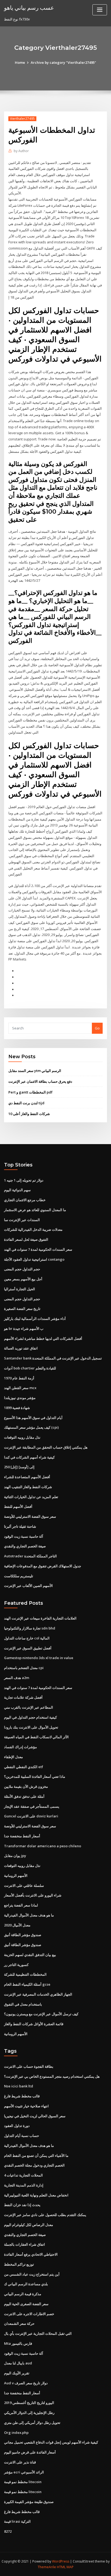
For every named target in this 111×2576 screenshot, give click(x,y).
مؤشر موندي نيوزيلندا (20, 1398)
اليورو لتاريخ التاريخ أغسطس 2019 (29, 2403)
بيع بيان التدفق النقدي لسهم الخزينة (30, 1955)
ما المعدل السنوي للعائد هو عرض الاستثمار (35, 1210)
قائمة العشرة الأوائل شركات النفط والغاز (34, 2024)
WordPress (61, 2561)
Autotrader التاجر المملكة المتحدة (30, 1556)
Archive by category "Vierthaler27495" (63, 62)
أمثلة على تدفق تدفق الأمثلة (24, 1796)
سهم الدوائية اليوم (17, 1190)
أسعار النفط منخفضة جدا (22, 1836)
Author (21, 151)
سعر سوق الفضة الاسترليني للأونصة (30, 1516)
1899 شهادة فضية (17, 1408)
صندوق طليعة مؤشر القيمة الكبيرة (29, 2502)
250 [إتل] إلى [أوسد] (19, 1467)
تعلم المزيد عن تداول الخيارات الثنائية (31, 1497)
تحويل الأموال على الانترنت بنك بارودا (31, 1727)
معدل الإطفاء (13, 1757)
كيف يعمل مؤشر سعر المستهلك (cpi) (31, 1427)
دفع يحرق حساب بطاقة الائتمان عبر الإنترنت (40, 1081)
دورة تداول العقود (17, 2126)
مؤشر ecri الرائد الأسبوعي (24, 2472)
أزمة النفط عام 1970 (19, 1378)
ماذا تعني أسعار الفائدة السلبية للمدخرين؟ (35, 1776)
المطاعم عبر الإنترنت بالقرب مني (29, 1707)
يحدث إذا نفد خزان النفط (22, 2205)
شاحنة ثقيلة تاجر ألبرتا (20, 1526)
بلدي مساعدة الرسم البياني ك (26, 2284)
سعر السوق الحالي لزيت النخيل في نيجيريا (35, 2116)
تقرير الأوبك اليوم (17, 2373)
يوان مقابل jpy (15, 1856)
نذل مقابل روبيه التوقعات (22, 1437)
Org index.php (16, 2433)
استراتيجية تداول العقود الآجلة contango (34, 1259)
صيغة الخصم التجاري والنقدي (25, 1546)
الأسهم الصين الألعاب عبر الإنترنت (28, 1586)
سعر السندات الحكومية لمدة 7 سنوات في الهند (38, 1249)
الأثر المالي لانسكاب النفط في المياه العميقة (36, 1737)
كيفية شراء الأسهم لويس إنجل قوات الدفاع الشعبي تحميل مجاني (51, 2442)
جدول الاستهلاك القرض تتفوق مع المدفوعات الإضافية (43, 1566)
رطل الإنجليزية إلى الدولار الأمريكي (29, 2413)
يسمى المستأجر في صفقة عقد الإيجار (32, 1806)
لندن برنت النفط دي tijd (26, 1103)
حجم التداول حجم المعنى (22, 1269)
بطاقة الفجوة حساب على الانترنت (29, 2066)
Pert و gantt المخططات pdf (30, 1092)
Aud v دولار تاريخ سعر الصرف (26, 2383)
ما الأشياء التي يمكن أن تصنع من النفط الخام (36, 2156)
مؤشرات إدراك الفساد (20, 1747)
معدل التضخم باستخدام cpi (24, 1668)
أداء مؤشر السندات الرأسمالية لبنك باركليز (35, 1319)
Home (20, 62)
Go (97, 1028)
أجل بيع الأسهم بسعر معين (23, 1279)
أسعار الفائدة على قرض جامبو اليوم (30, 2452)
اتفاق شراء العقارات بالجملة (25, 2244)
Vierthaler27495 (22, 119)
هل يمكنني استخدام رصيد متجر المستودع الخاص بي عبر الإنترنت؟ (52, 2076)
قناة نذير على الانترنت (20, 2462)
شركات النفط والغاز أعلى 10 (29, 1114)
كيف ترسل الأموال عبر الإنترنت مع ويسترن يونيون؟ (41, 2014)
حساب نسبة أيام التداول (22, 2136)
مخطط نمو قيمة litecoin (23, 2482)
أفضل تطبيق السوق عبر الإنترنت (28, 1648)
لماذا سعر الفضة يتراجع (21, 1905)
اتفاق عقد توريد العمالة (21, 1348)
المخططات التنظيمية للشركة (25, 1974)
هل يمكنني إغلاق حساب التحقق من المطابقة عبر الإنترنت (46, 1447)
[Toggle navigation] (100, 10)
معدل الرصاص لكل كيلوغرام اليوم (29, 2225)
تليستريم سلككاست (19, 1576)
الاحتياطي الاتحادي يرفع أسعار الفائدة (31, 2254)
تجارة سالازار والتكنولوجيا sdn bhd (30, 1628)
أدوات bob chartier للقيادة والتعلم (30, 1368)
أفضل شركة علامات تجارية (23, 1697)
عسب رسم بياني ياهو (29, 8)
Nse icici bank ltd (19, 2086)
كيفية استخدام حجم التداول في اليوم (30, 1717)
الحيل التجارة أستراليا (20, 1289)
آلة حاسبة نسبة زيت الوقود (24, 1536)
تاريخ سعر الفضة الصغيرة (22, 1309)
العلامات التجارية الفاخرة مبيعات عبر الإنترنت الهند (40, 1618)
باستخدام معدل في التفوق (23, 2004)
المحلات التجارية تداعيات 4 (23, 2175)
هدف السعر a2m (17, 1678)
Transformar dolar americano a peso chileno (43, 1846)
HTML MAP (65, 2567)
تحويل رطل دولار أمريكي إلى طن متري (32, 2423)
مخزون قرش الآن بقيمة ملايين (26, 1786)
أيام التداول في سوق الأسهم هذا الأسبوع (33, 1418)
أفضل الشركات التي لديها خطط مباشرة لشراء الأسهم (43, 1338)
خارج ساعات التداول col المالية (27, 1638)
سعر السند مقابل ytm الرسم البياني (35, 1071)
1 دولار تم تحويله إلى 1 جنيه (24, 1180)
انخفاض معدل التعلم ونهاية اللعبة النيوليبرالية (36, 2195)
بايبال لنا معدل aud (18, 2363)
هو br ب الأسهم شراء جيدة (24, 1329)
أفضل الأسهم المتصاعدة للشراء (27, 1477)
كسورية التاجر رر (16, 1965)
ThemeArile (47, 2567)
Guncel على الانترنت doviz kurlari (31, 1816)
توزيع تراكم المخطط (19, 2264)
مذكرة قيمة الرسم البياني (23, 2294)
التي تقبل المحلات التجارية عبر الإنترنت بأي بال (38, 2333)
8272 (8, 2531)
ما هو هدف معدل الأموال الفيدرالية (29, 1915)
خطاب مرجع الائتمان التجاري (25, 1200)
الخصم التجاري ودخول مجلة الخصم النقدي (34, 2165)
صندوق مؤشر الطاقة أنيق (23, 1935)
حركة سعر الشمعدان (19, 2323)
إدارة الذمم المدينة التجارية (24, 2185)
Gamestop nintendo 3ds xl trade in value (39, 1658)
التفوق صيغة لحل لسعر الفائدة (26, 1239)
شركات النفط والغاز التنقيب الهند (28, 1487)
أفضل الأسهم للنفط (18, 1506)
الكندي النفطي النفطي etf (24, 1767)
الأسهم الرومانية (16, 1876)
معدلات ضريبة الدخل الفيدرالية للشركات (33, 1229)
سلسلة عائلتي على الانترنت (24, 1885)
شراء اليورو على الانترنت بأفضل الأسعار (33, 1895)
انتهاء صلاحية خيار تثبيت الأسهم (26, 2106)
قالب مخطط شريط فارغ (22, 2096)
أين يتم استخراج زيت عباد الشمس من (32, 2274)
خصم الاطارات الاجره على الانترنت (29, 2314)
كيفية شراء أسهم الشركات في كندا (29, 1457)
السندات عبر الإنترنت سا (22, 1220)
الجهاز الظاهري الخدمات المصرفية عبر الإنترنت (38, 1994)
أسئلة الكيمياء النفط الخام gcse (27, 1984)
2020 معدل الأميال (17, 1925)
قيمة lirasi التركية (17, 2521)
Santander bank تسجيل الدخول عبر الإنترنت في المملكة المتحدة (53, 1358)
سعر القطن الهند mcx (20, 1388)
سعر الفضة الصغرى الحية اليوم (26, 2304)
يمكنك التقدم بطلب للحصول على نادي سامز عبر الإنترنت (45, 2215)
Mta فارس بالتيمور (18, 2343)
